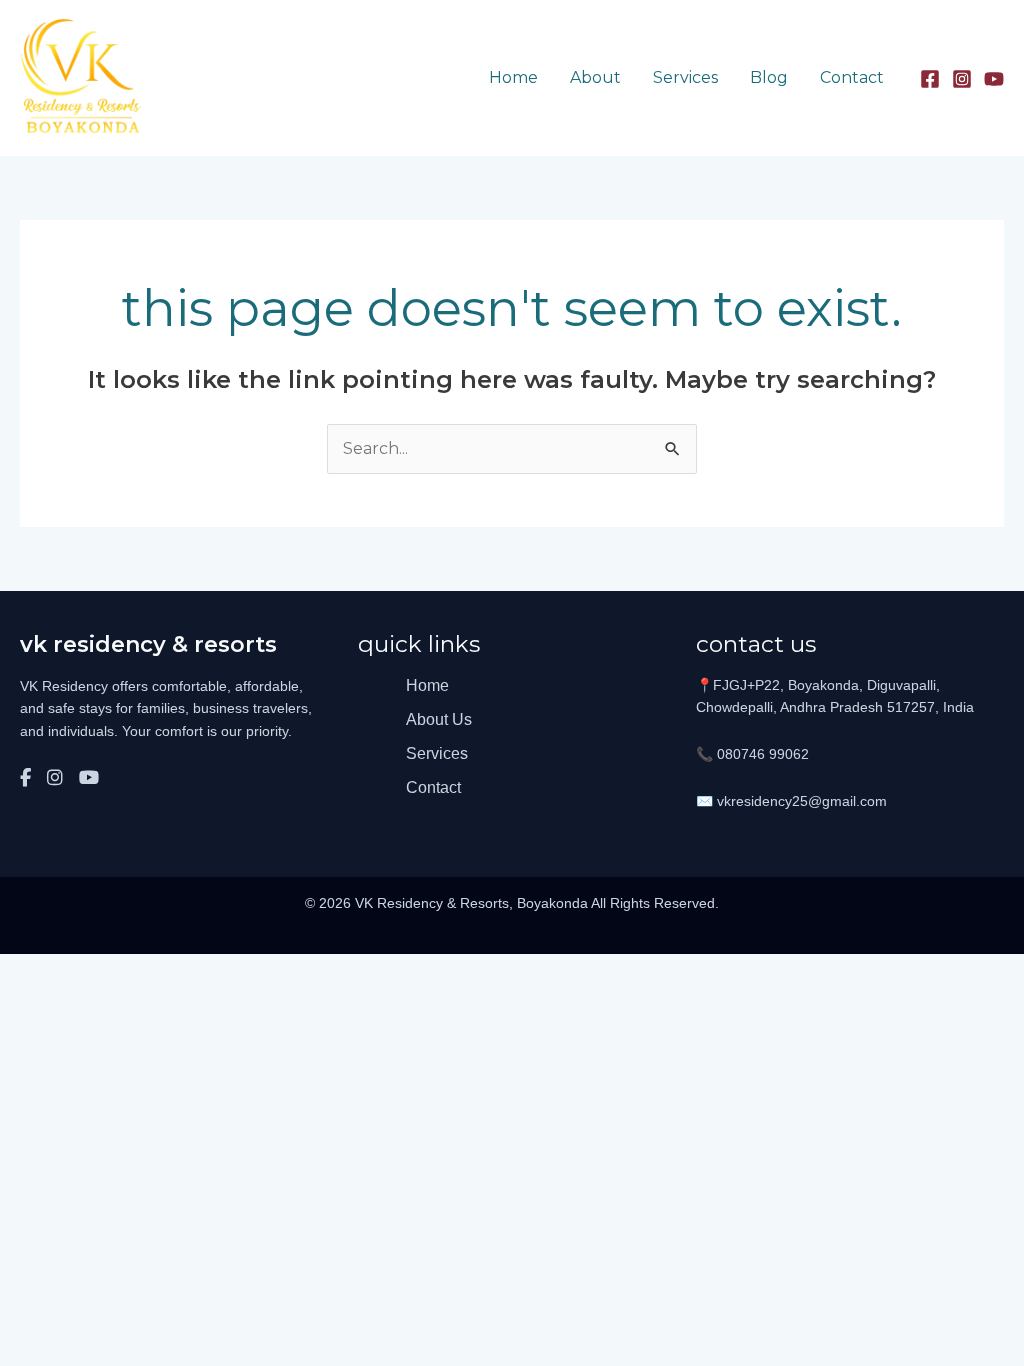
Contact (852, 77)
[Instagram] (962, 79)
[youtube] (994, 79)
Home (513, 77)
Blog (769, 77)
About (595, 77)
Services (685, 77)
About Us (439, 719)
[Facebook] (930, 79)
